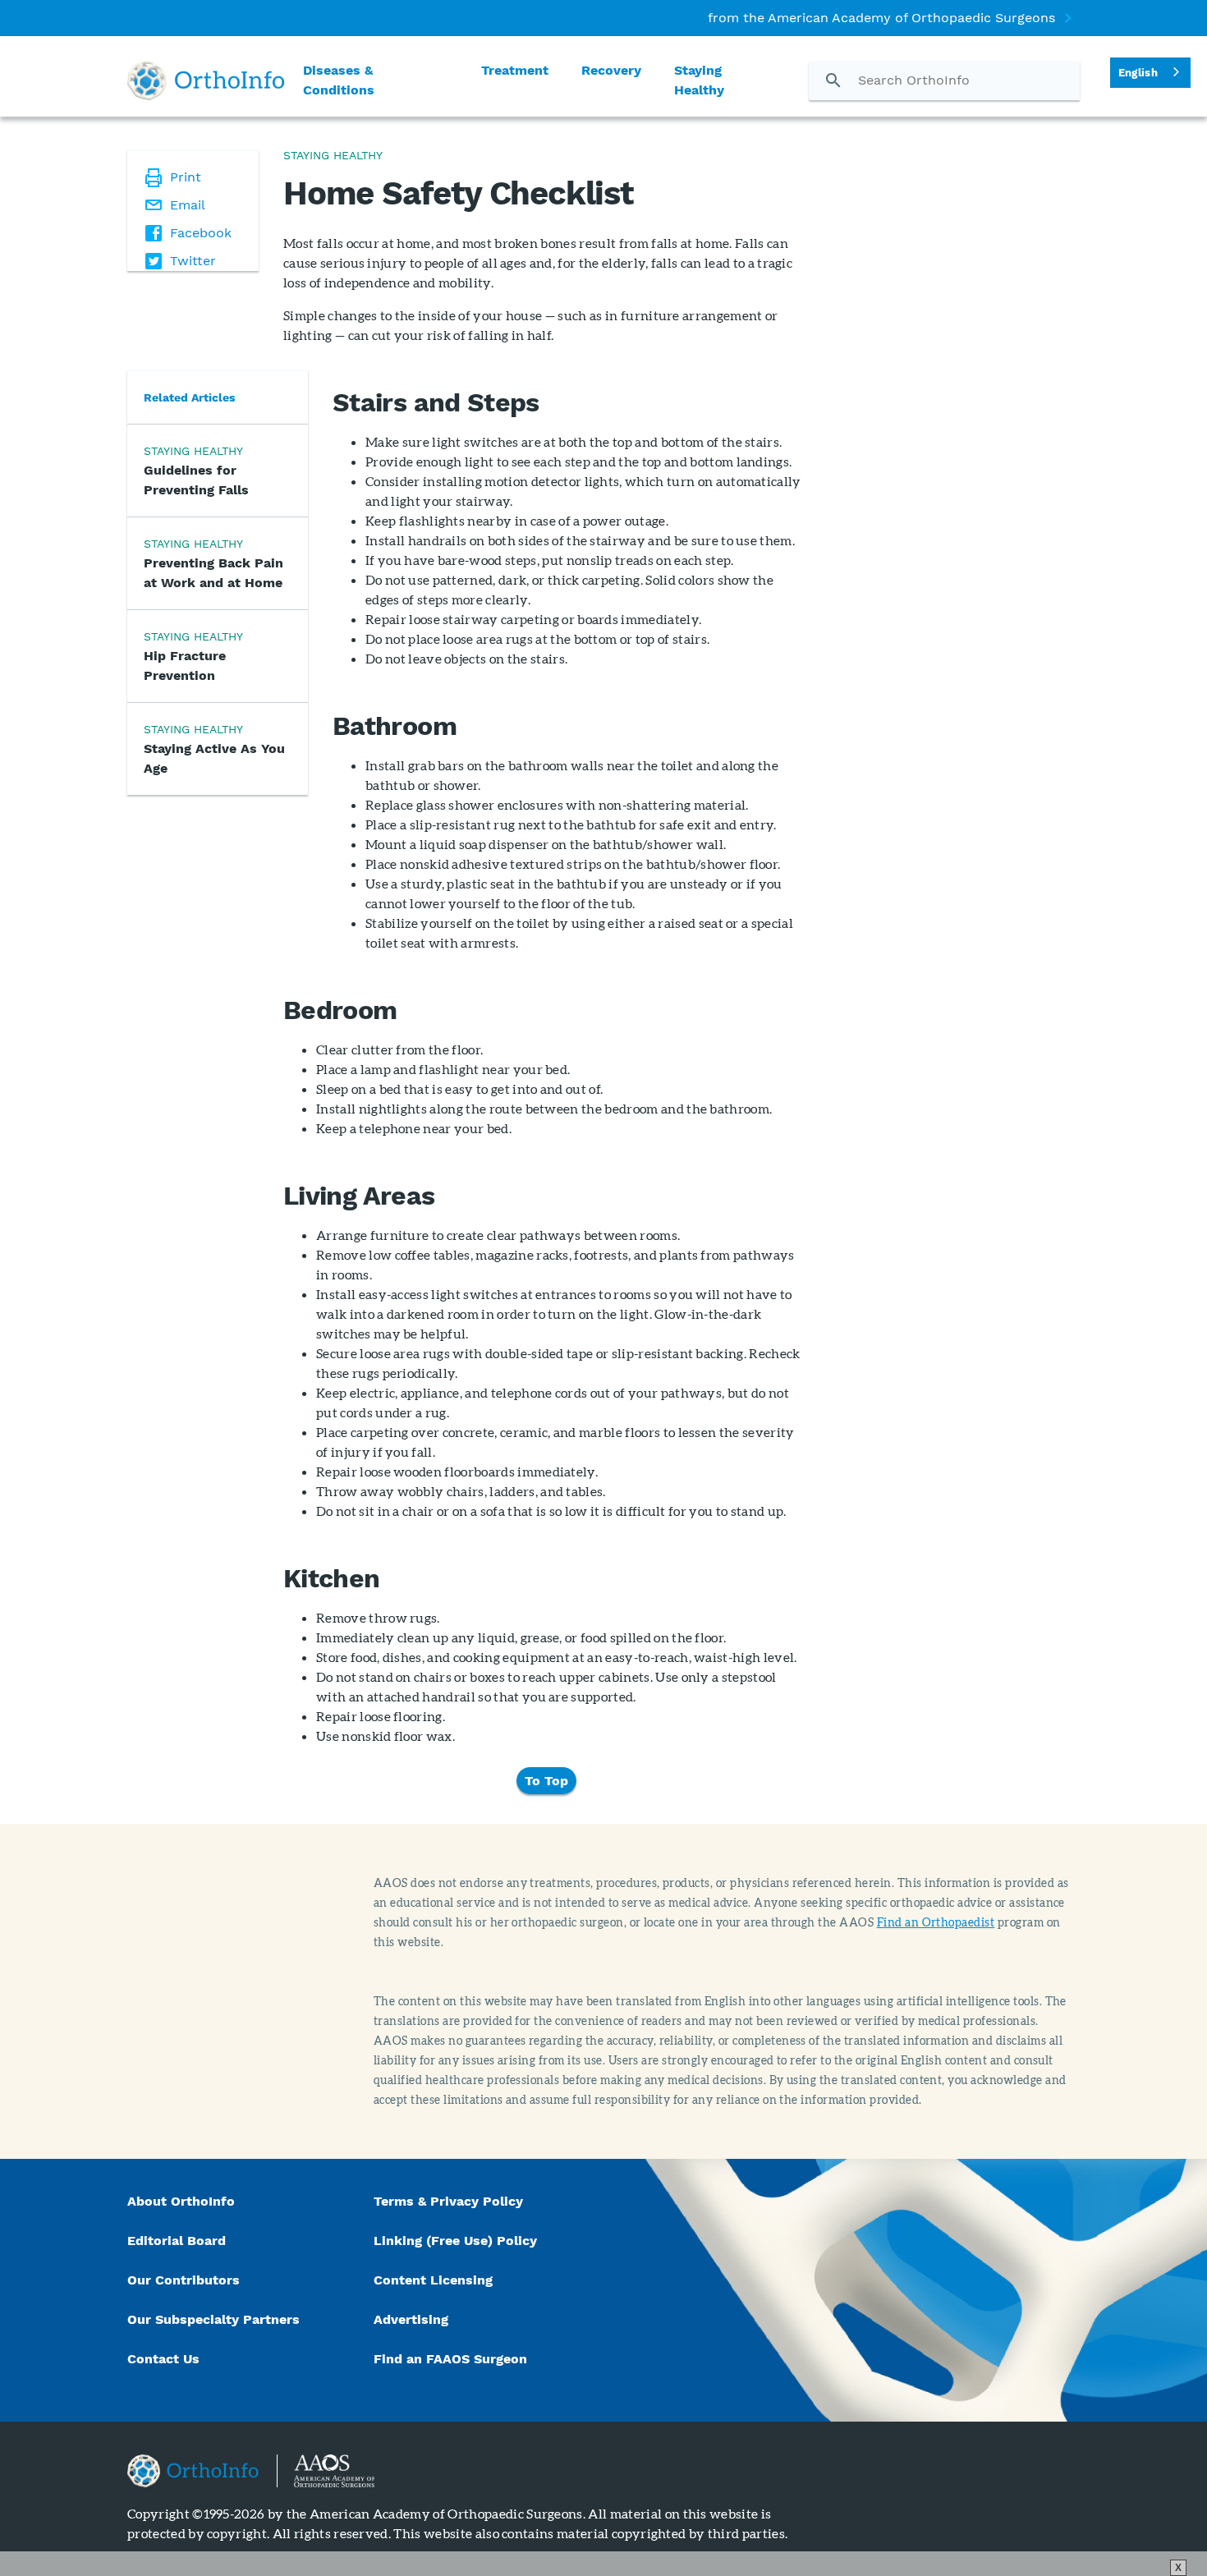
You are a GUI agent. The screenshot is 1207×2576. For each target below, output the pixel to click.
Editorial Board (177, 2241)
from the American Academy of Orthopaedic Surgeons (881, 18)
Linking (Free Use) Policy (455, 2241)
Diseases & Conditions (339, 80)
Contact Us (163, 2359)
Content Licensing (433, 2280)
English (1138, 73)
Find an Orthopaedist (936, 1922)
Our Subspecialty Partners (213, 2319)
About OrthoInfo (181, 2201)
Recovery (611, 70)
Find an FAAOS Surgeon (452, 2359)
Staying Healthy (699, 80)
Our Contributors (186, 2280)
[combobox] (1150, 73)
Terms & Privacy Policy (448, 2201)
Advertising (411, 2319)
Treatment (515, 70)
